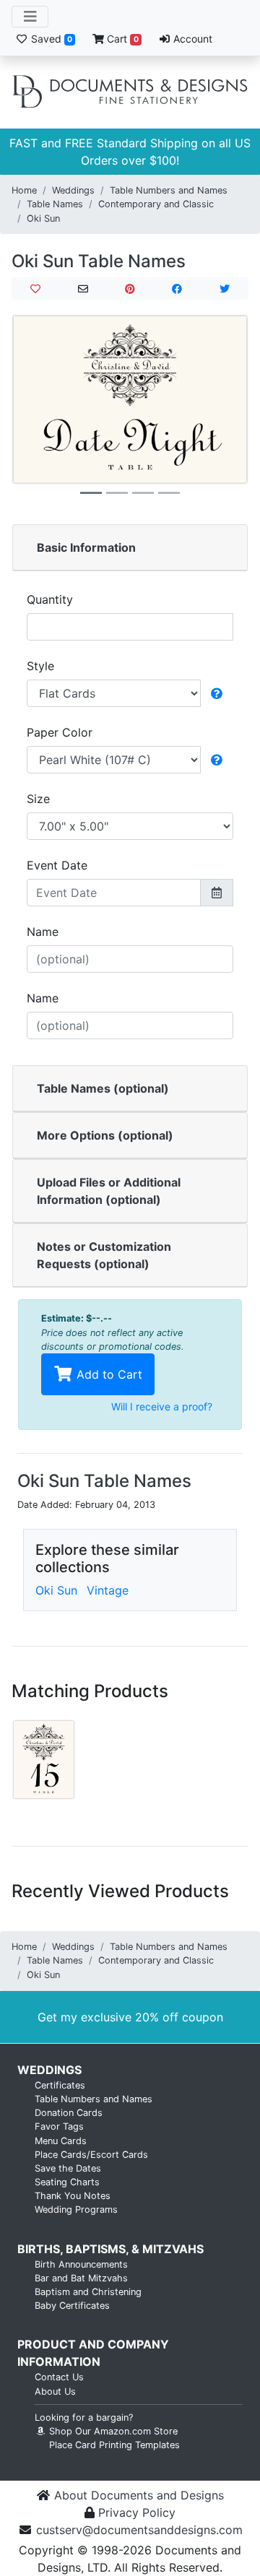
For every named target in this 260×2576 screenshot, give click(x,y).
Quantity (50, 599)
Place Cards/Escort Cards (91, 2155)
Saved (50, 39)
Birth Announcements (81, 2264)
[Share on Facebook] (177, 289)
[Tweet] (225, 289)
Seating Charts (67, 2182)
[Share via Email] (82, 289)
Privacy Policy (137, 2512)
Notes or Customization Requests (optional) (104, 1255)
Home (24, 190)
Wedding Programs (76, 2209)
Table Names (55, 204)
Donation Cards (69, 2113)
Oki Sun (43, 218)
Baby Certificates (72, 2306)
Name (43, 932)
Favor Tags (59, 2126)
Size (38, 799)
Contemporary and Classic (156, 204)
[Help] (217, 693)
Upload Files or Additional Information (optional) (109, 1191)
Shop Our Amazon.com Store (112, 2431)
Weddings (73, 190)
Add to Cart (108, 1374)
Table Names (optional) (103, 1088)
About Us (55, 2391)
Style (40, 666)
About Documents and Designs (139, 2495)
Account (191, 39)
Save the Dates (68, 2168)
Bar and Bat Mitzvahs (81, 2278)
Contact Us (59, 2377)
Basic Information (86, 547)
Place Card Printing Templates (114, 2445)
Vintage (108, 1590)
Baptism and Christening (88, 2292)
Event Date (57, 865)
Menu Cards (61, 2141)
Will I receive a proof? (162, 1406)
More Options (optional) (105, 1135)
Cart (121, 39)
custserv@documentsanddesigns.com (139, 2530)
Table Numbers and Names (169, 190)
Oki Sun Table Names (99, 261)
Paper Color (60, 732)
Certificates (60, 2085)
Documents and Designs (130, 92)
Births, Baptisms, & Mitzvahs (110, 2249)
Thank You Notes (73, 2196)
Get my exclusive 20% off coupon (130, 2017)
